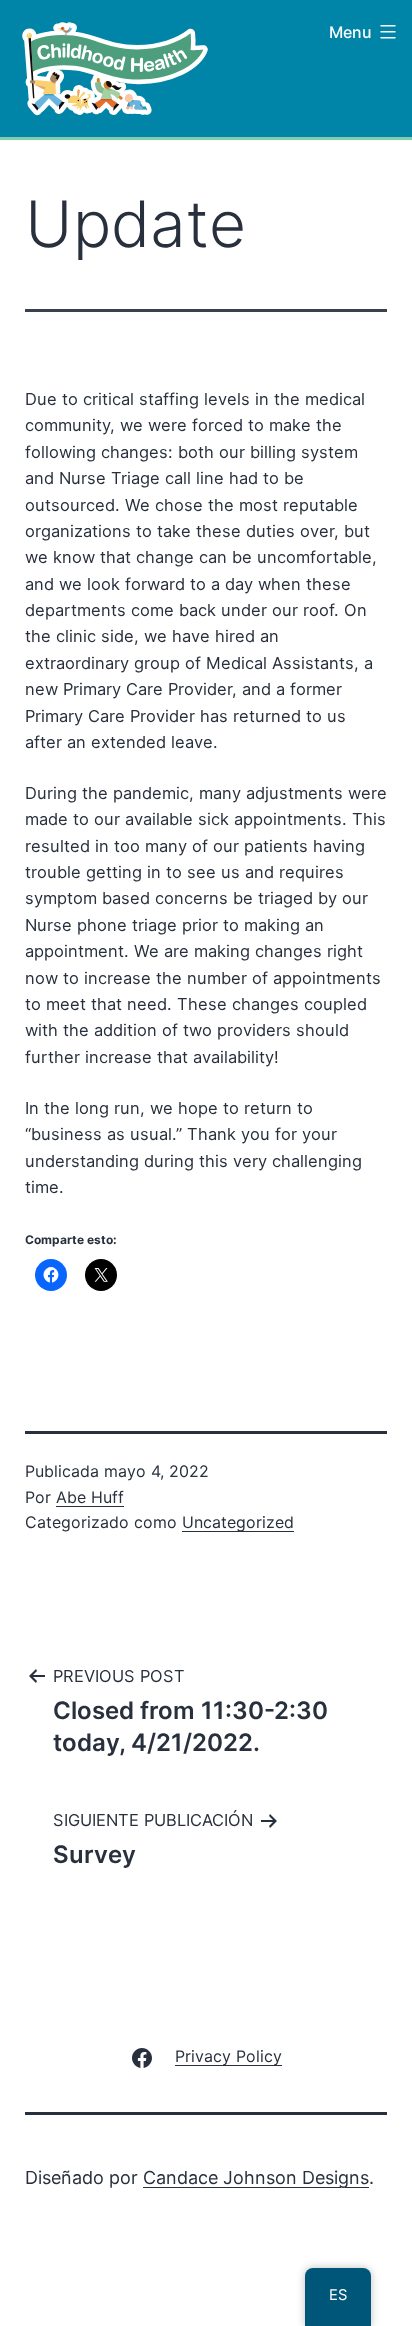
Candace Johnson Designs (256, 2177)
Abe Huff (90, 1497)
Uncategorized (238, 1522)
